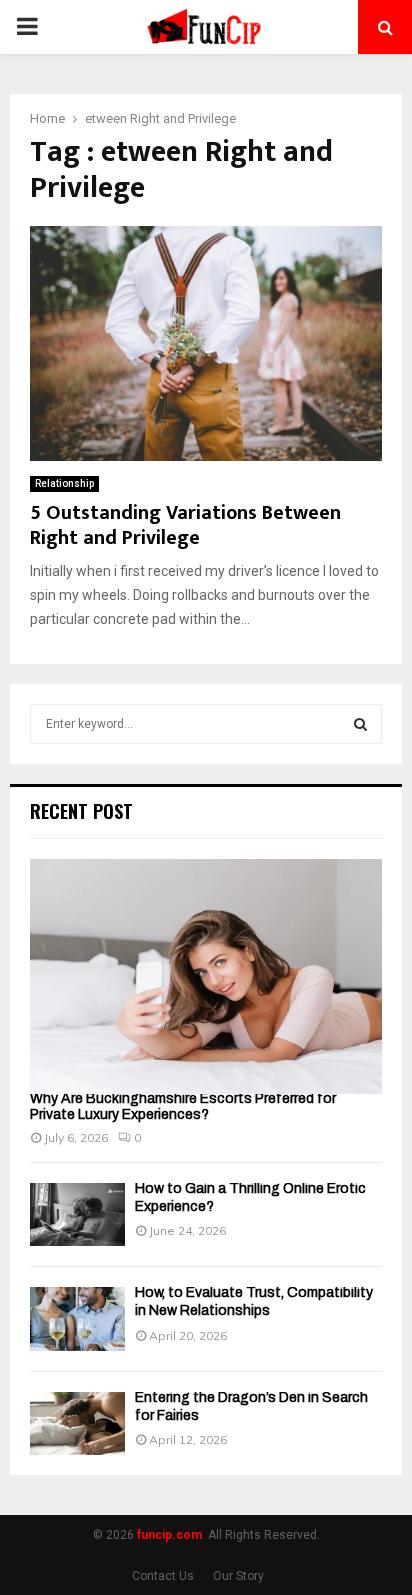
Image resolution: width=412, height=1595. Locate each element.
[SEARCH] (360, 724)
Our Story (238, 1576)
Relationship (64, 483)
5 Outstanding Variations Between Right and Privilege (185, 525)
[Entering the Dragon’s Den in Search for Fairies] (77, 1423)
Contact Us (163, 1576)
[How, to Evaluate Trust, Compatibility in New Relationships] (77, 1318)
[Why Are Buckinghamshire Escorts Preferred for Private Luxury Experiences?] (206, 976)
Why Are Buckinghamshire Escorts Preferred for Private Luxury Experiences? (183, 1107)
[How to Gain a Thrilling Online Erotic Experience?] (77, 1214)
